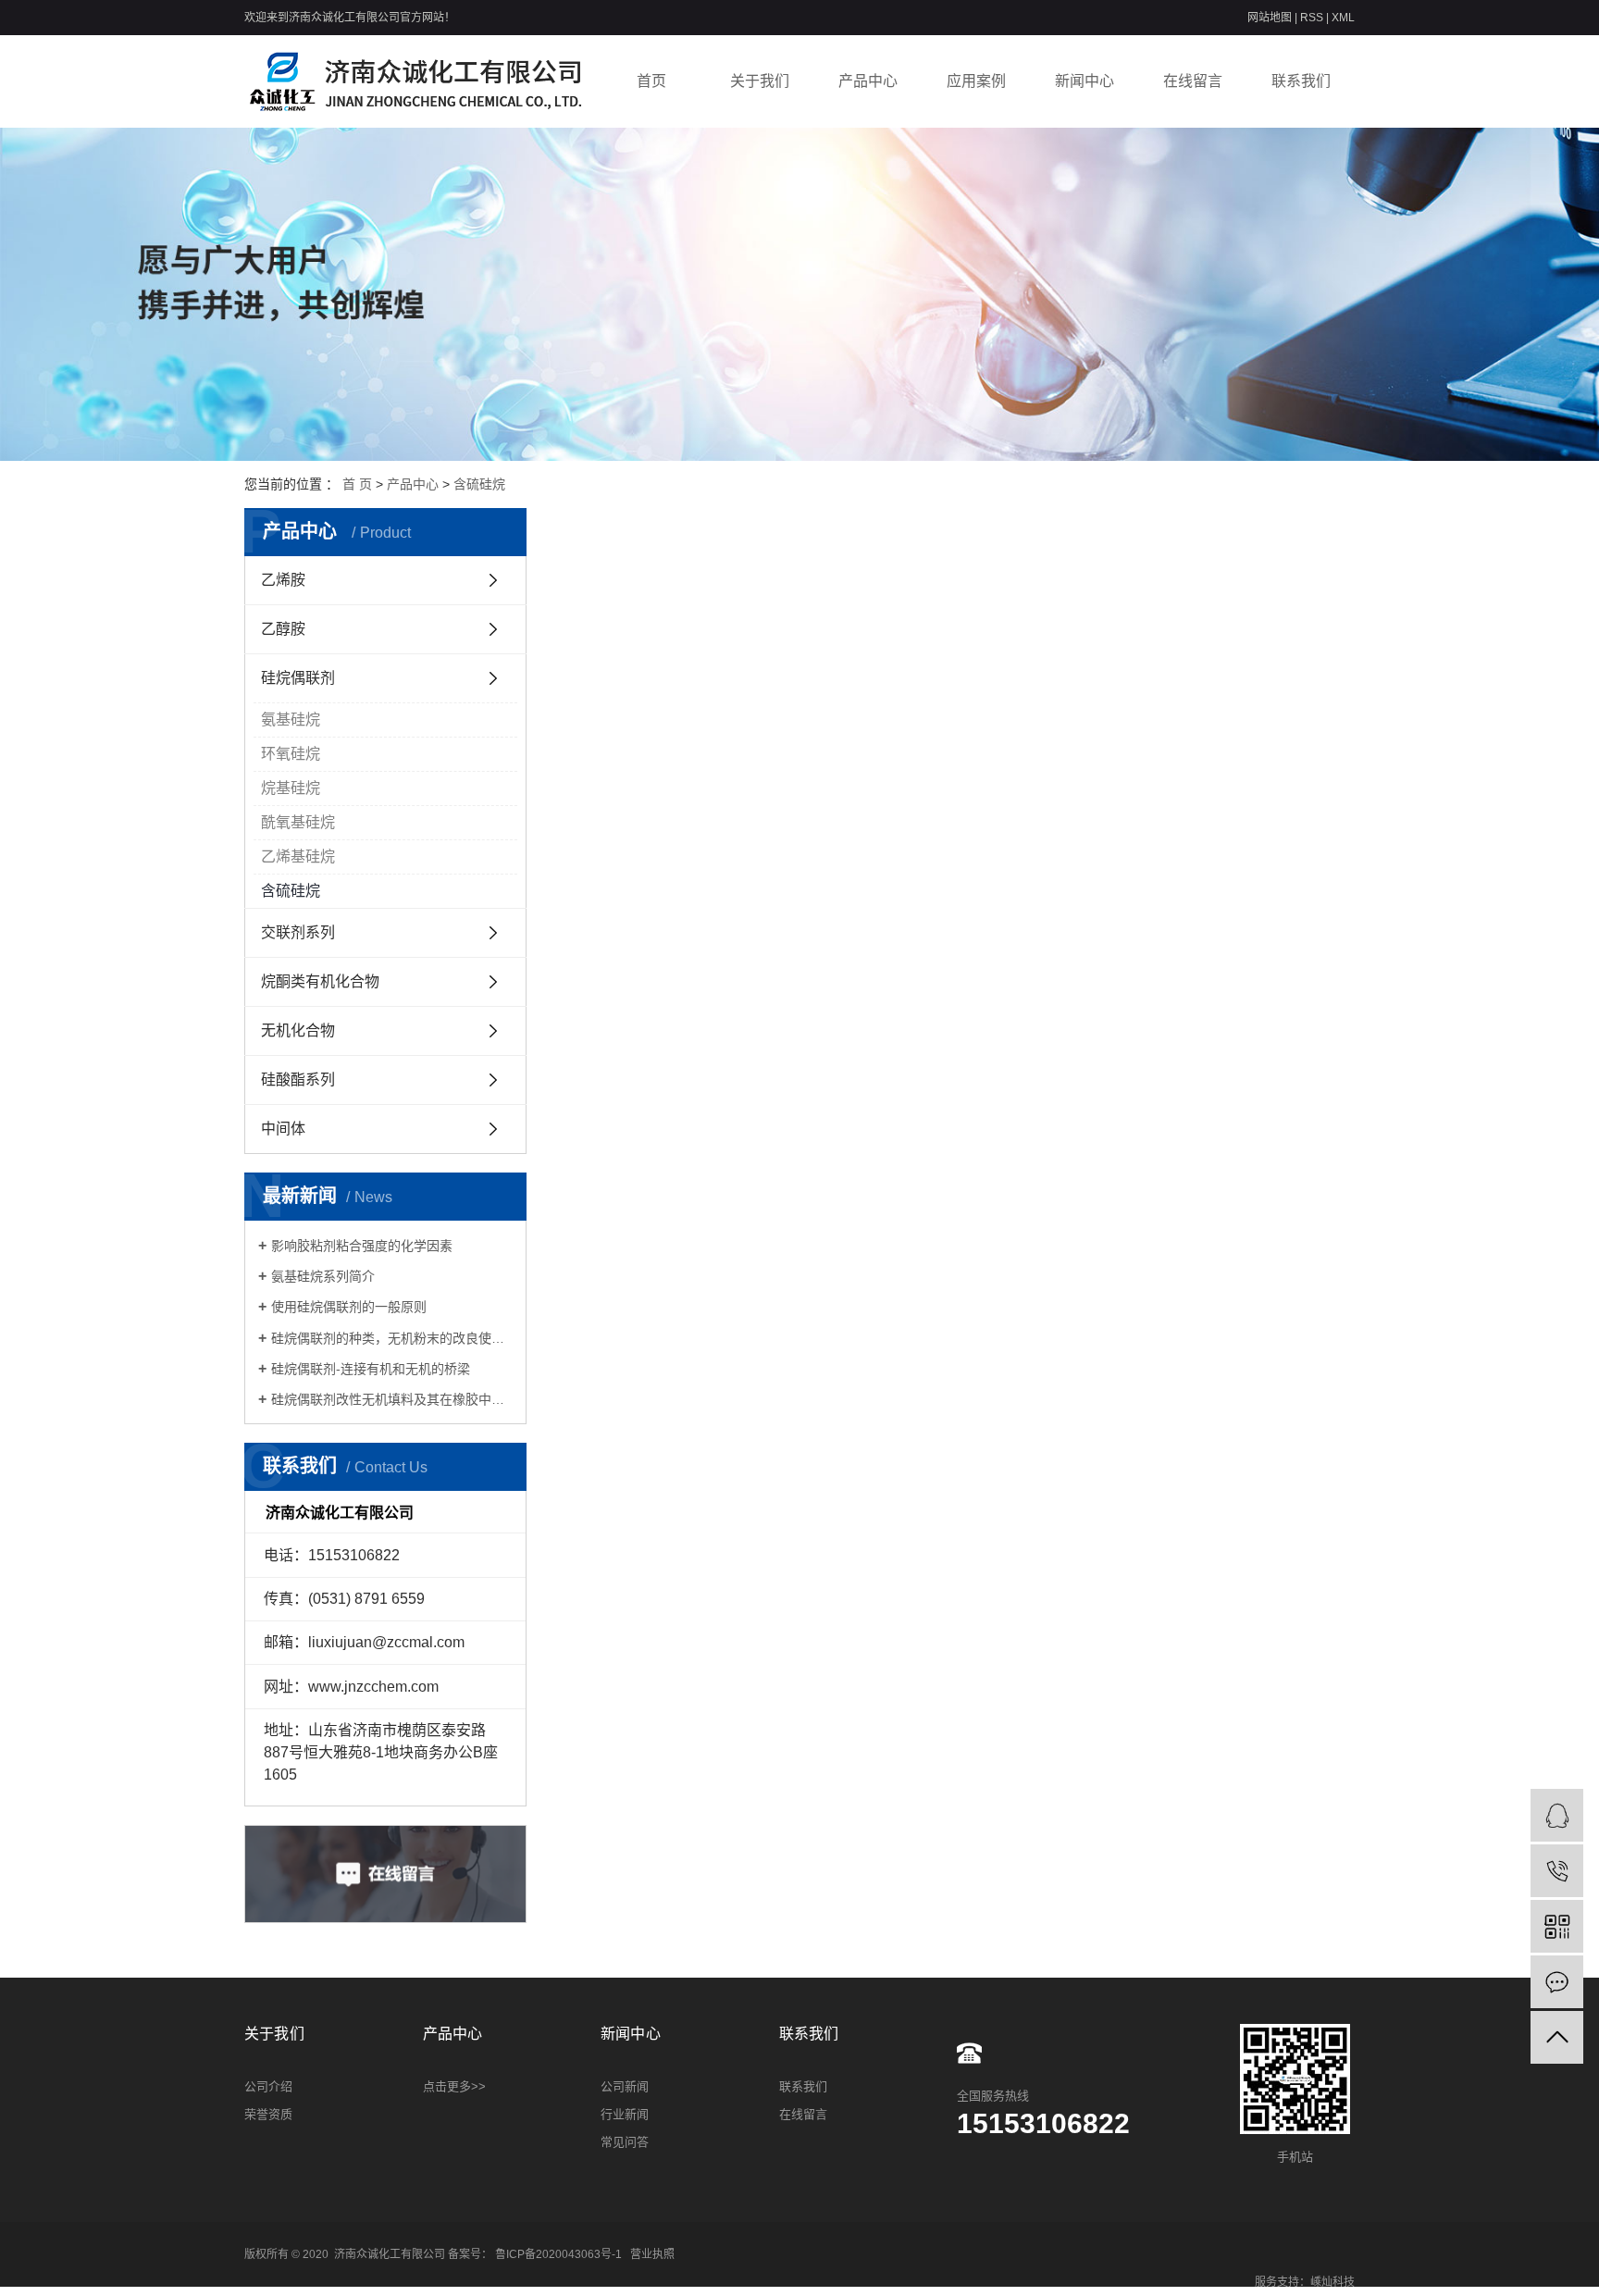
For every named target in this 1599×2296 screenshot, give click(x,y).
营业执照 (652, 2254)
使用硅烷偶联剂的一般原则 (349, 1307)
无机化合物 (298, 1030)
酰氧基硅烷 (298, 822)
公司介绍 (268, 2086)
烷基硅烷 (291, 788)
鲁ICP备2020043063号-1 (558, 2254)
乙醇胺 (283, 629)
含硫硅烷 (479, 484)
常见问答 (625, 2142)
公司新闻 (625, 2086)
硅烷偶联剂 (298, 678)
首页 (651, 81)
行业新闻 (625, 2114)
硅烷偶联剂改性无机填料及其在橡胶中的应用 (392, 1399)
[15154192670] (1557, 1871)
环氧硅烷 (291, 754)
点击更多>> (454, 2086)
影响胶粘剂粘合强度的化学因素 (362, 1246)
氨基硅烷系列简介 (323, 1276)
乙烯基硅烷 (298, 856)
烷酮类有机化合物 (320, 981)
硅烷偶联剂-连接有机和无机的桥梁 (371, 1369)
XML (1343, 18)
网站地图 (1271, 18)
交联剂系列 (298, 932)
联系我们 (1301, 81)
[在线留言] (1557, 1982)
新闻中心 (1085, 81)
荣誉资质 (268, 2114)
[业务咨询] (1557, 1815)
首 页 (357, 484)
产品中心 (868, 81)
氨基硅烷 (291, 720)
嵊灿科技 (1332, 2282)
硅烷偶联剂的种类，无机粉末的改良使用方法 (392, 1338)
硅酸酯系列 (298, 1080)
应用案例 (976, 81)
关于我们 (760, 81)
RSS (1312, 18)
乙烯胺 (283, 580)
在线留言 (1193, 81)
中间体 (283, 1129)
